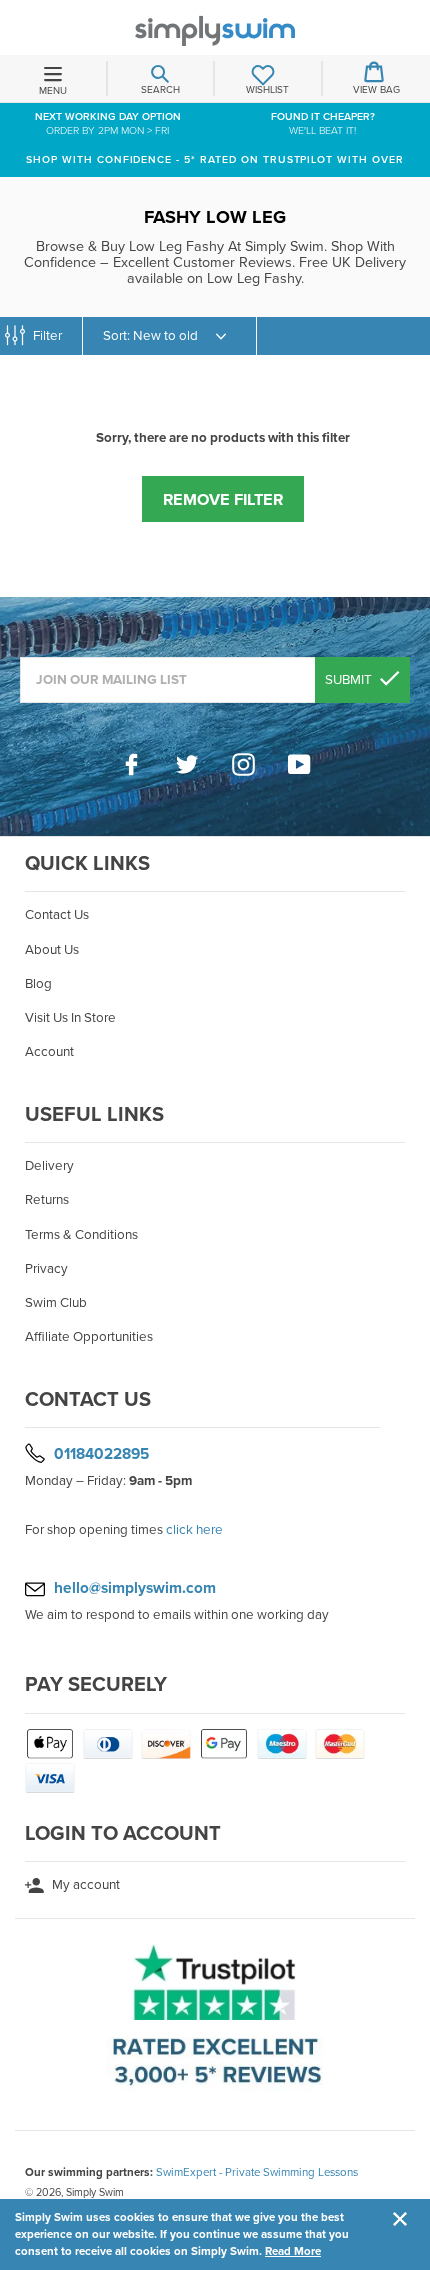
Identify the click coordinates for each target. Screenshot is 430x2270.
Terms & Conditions (81, 1235)
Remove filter (223, 500)
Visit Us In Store (70, 1018)
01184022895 (101, 1454)
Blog (38, 984)
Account (49, 1052)
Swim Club (56, 1303)
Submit (350, 680)
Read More (293, 2251)
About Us (52, 950)
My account (84, 1885)
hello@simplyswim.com (135, 1588)
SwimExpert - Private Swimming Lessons (257, 2172)
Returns (47, 1200)
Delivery (49, 1166)
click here (194, 1530)
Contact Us (57, 915)
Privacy (46, 1269)
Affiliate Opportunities (89, 1337)
